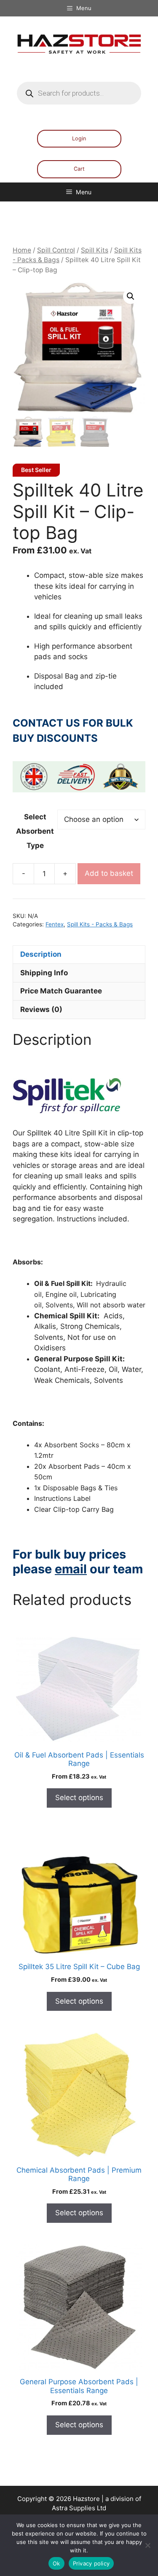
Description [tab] (41, 954)
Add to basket (109, 873)
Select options (79, 1798)
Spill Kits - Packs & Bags (100, 924)
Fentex (55, 924)
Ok (56, 2563)
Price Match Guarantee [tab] (61, 991)
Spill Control (56, 250)
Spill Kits (95, 250)
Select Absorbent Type (35, 831)
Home (22, 250)
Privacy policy (91, 2563)
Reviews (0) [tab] (41, 1009)
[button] (131, 296)
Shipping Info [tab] (44, 973)
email (71, 1569)
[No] (147, 2545)
